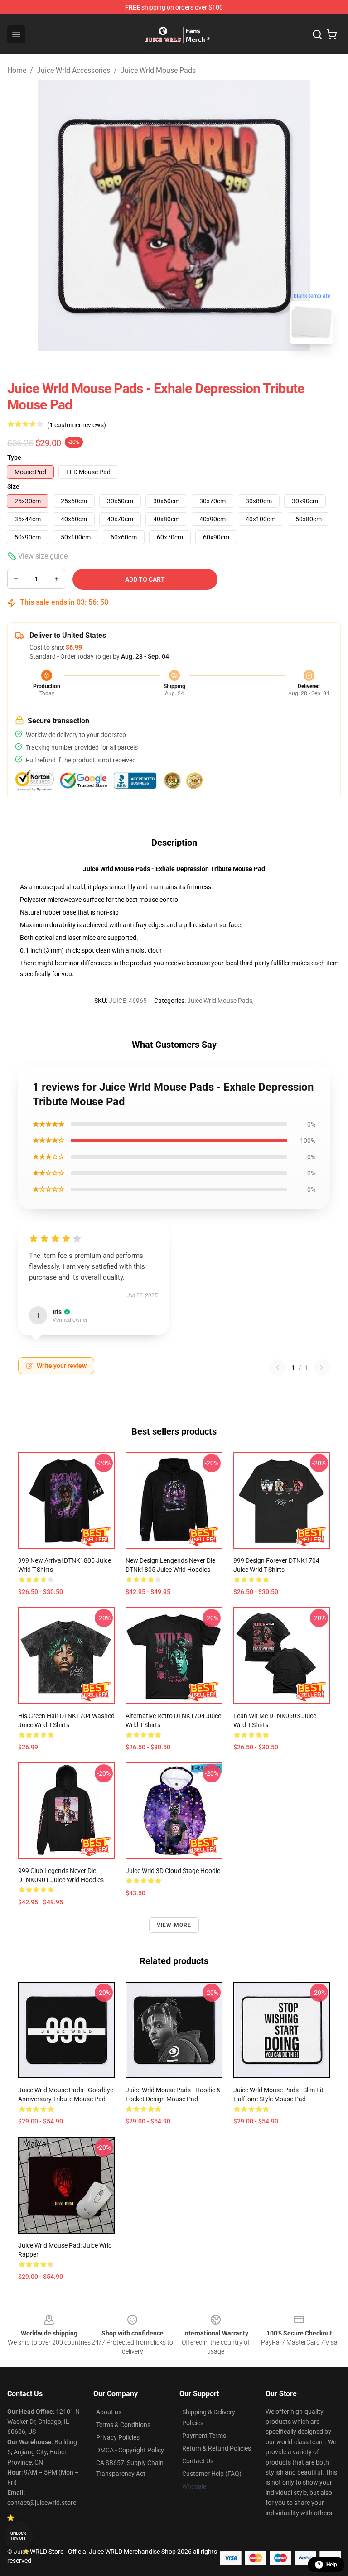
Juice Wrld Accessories (73, 70)
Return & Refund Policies (217, 2448)
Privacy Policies (118, 2437)
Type (14, 457)
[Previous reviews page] (278, 1367)
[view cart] (332, 34)
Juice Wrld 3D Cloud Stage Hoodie (173, 1871)
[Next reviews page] (322, 1367)
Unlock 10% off (18, 2536)
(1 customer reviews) (77, 425)
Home (17, 70)
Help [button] (332, 2565)
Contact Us (198, 2461)
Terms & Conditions (123, 2425)
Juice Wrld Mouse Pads (158, 70)
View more (174, 1925)
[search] (317, 34)
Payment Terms (204, 2436)
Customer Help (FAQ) (212, 2474)
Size (13, 486)
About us (109, 2412)
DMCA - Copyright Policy (130, 2450)
